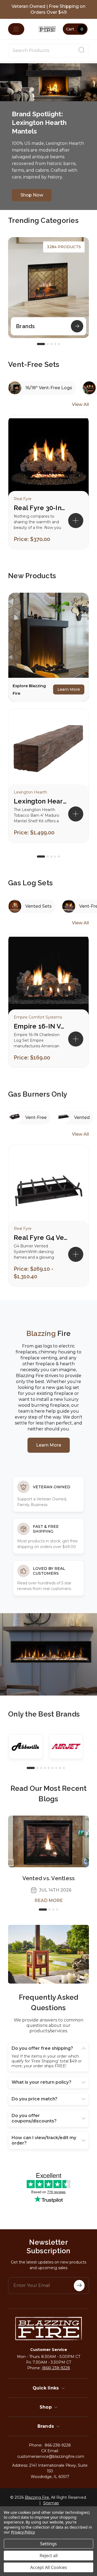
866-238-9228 (58, 2445)
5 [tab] (59, 344)
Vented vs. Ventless (49, 1878)
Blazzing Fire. (37, 2497)
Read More (49, 1901)
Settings (48, 2544)
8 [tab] (60, 1768)
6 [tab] (53, 1768)
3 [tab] (51, 344)
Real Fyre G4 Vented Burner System (41, 1238)
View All (80, 404)
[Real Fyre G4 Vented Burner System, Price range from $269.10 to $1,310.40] (48, 1188)
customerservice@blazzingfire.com (51, 2456)
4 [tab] (55, 344)
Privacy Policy (23, 2532)
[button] (76, 814)
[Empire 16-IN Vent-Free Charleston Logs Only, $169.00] (48, 977)
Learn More (69, 689)
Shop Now (32, 195)
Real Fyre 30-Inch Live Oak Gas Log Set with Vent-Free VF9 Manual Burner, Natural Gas (41, 508)
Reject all (49, 2556)
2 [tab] (48, 344)
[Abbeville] (26, 1746)
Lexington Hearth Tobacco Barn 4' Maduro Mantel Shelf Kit (41, 801)
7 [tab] (56, 1768)
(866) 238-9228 (56, 2368)
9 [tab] (64, 1768)
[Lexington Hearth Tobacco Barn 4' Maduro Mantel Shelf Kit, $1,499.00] (48, 752)
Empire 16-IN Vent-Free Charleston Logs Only (41, 1026)
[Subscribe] (79, 2286)
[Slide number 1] (48, 82)
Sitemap (51, 2503)
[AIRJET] (66, 1746)
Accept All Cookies (49, 2567)
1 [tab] (41, 344)
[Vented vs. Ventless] (48, 1841)
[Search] (81, 51)
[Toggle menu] (16, 29)
